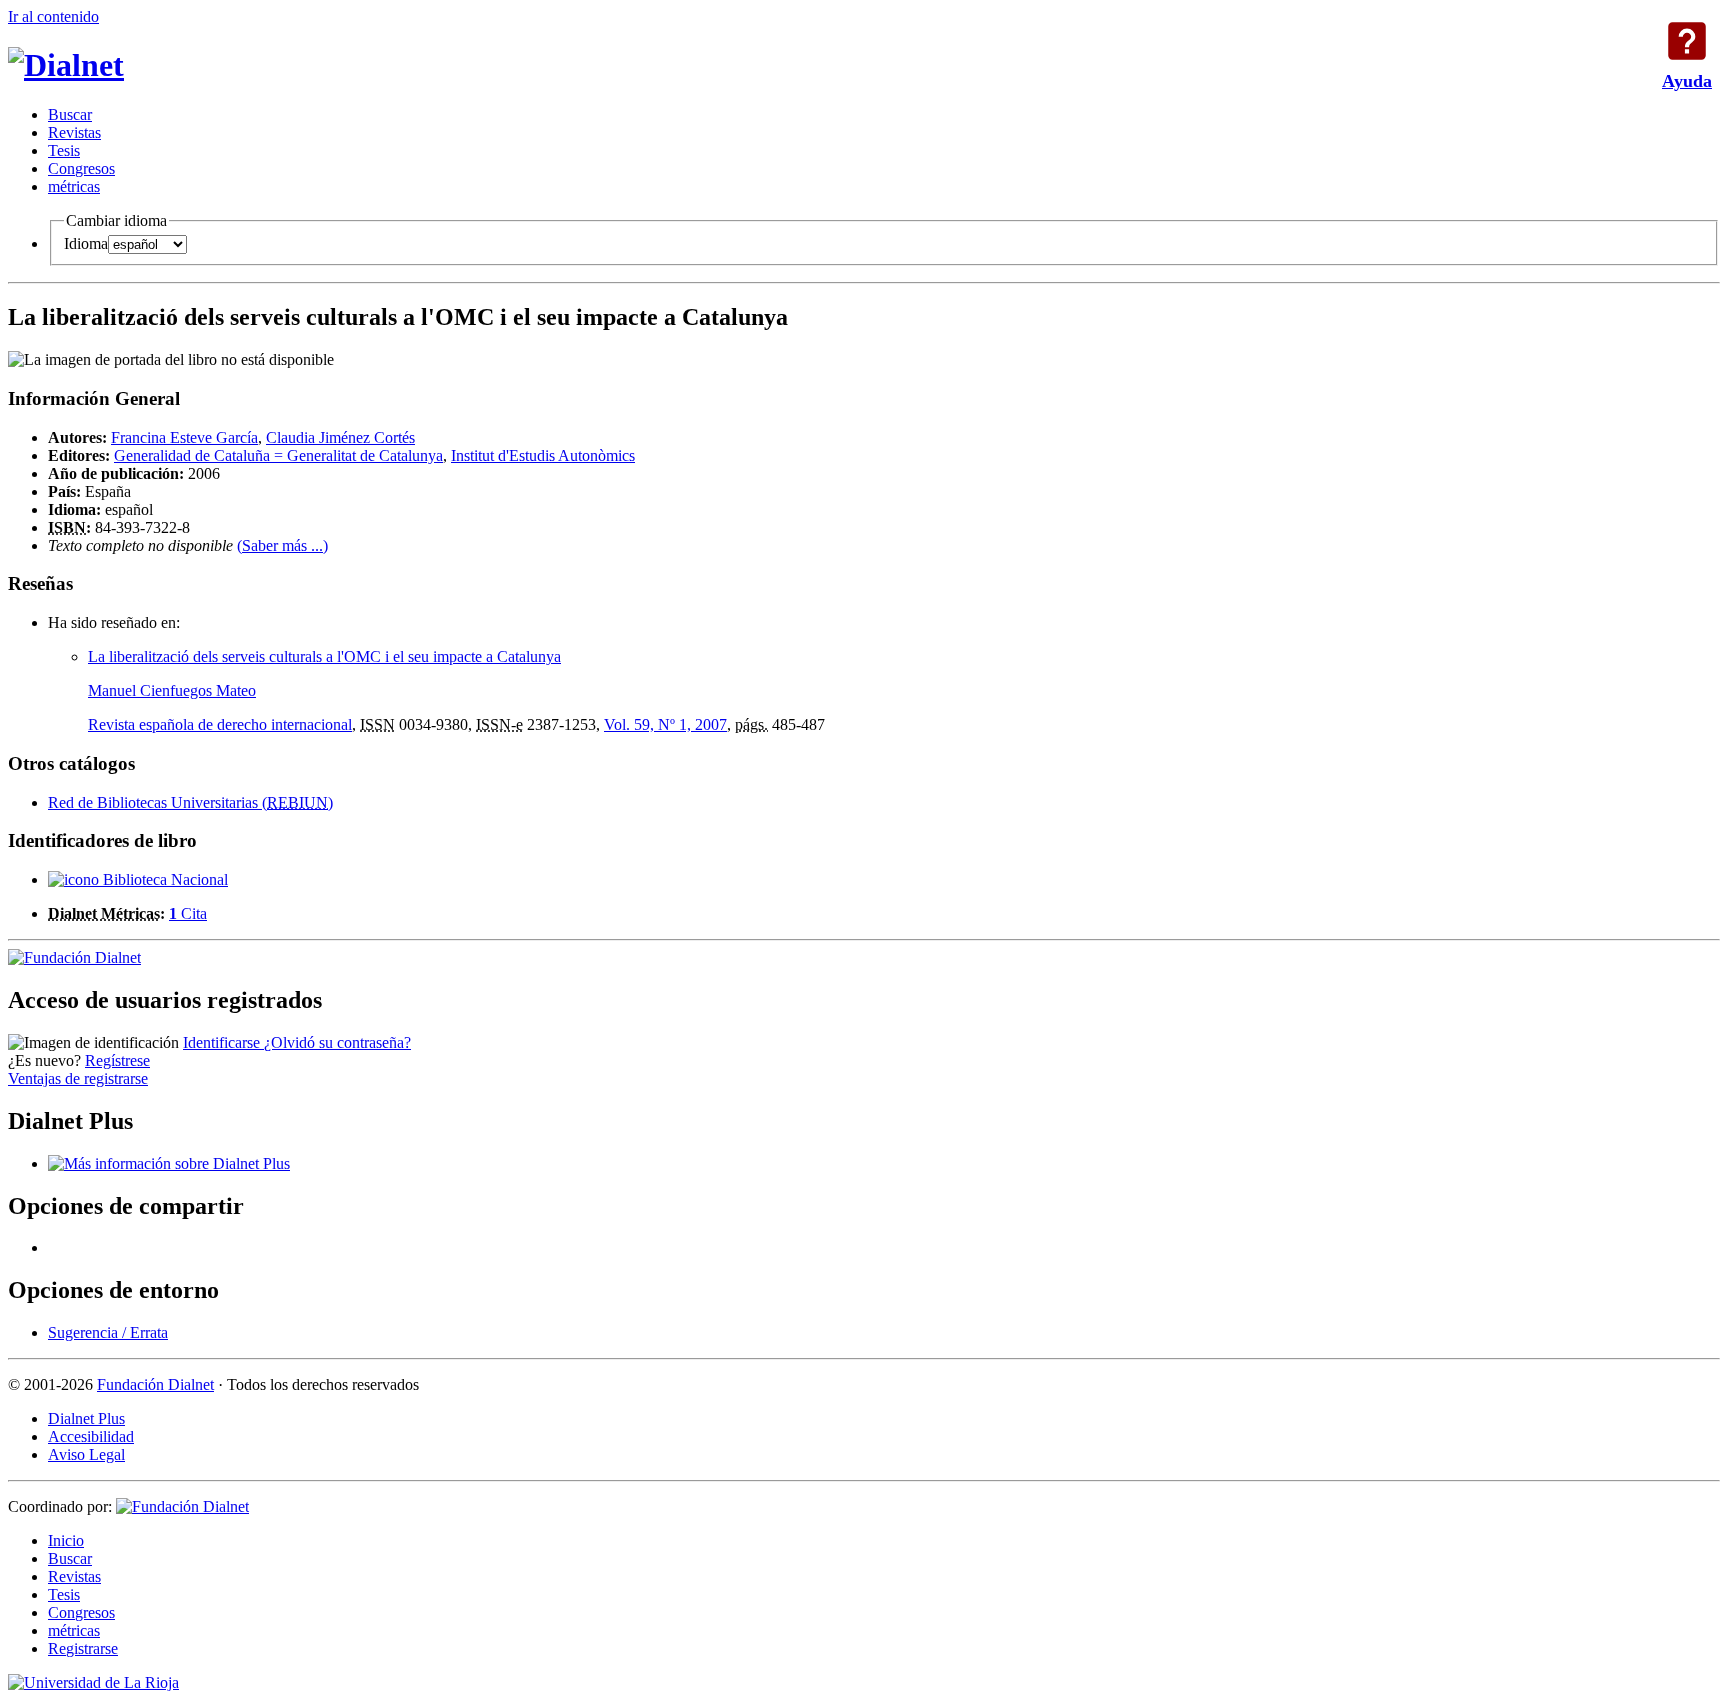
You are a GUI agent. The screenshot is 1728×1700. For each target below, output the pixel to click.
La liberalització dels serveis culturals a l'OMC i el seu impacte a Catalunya (324, 656)
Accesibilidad (91, 1436)
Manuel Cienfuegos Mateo (172, 690)
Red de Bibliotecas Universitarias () (190, 802)
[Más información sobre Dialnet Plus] (169, 1163)
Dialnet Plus (86, 1418)
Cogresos (81, 168)
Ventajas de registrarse (78, 1078)
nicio (66, 1540)
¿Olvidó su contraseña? (337, 1042)
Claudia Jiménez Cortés (340, 437)
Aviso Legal (86, 1454)
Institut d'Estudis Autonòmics (543, 455)
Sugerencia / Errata (108, 1332)
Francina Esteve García (184, 437)
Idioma (86, 243)
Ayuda (1687, 41)
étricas (74, 186)
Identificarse (223, 1042)
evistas (74, 132)
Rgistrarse (83, 1648)
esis (64, 150)
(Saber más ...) (282, 545)
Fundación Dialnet (155, 1384)
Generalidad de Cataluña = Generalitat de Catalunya (278, 455)
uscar (70, 114)
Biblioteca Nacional (163, 879)
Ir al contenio (53, 16)
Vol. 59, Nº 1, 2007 (665, 724)
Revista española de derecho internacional (220, 724)
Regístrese (117, 1060)
